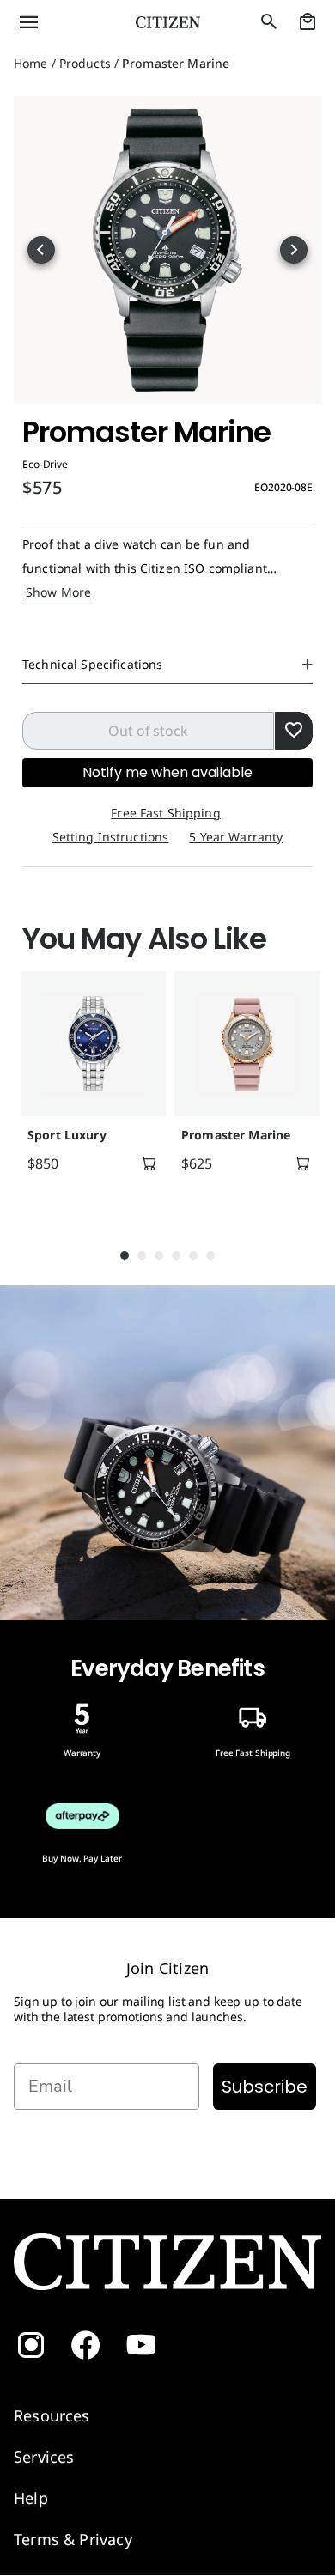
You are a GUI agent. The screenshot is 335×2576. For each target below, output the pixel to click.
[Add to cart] (149, 1163)
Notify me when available (167, 772)
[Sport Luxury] (93, 1044)
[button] (56, 22)
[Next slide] (294, 250)
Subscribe (265, 2087)
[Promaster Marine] (247, 1044)
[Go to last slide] (41, 250)
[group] (91, 1091)
